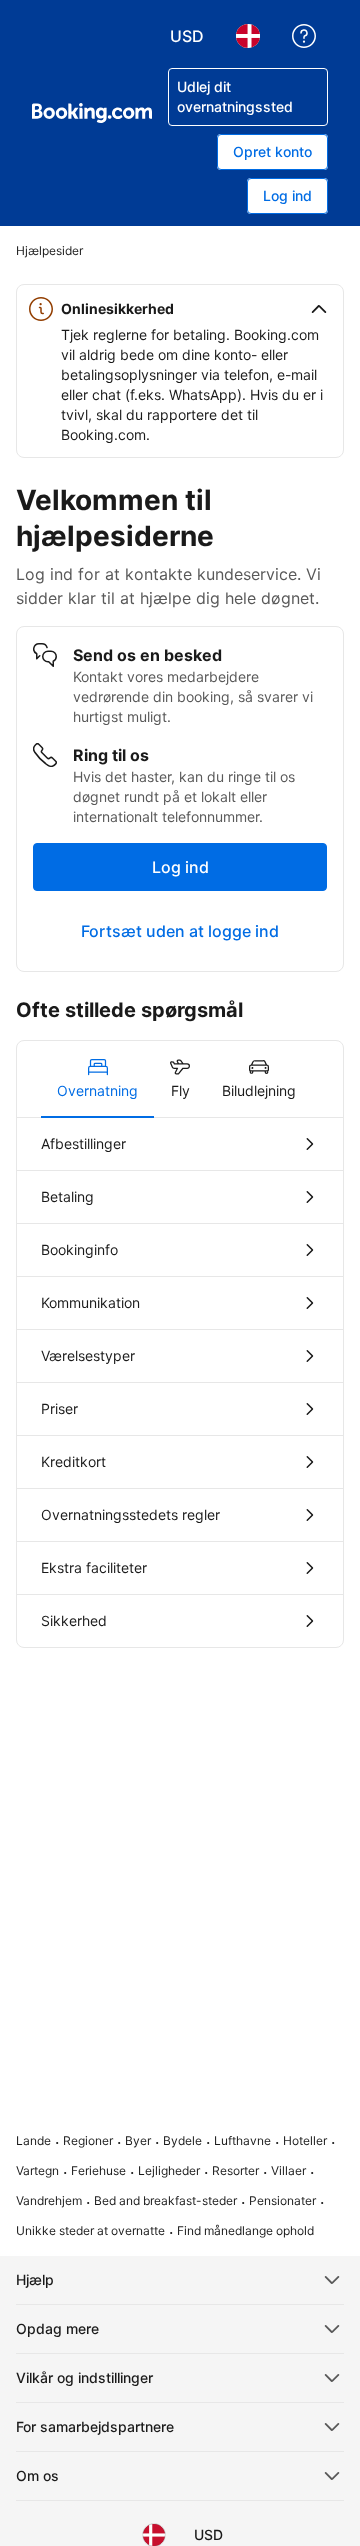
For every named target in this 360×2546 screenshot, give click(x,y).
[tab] (97, 1079)
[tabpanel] (180, 1382)
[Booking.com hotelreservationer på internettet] (92, 113)
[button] (180, 309)
